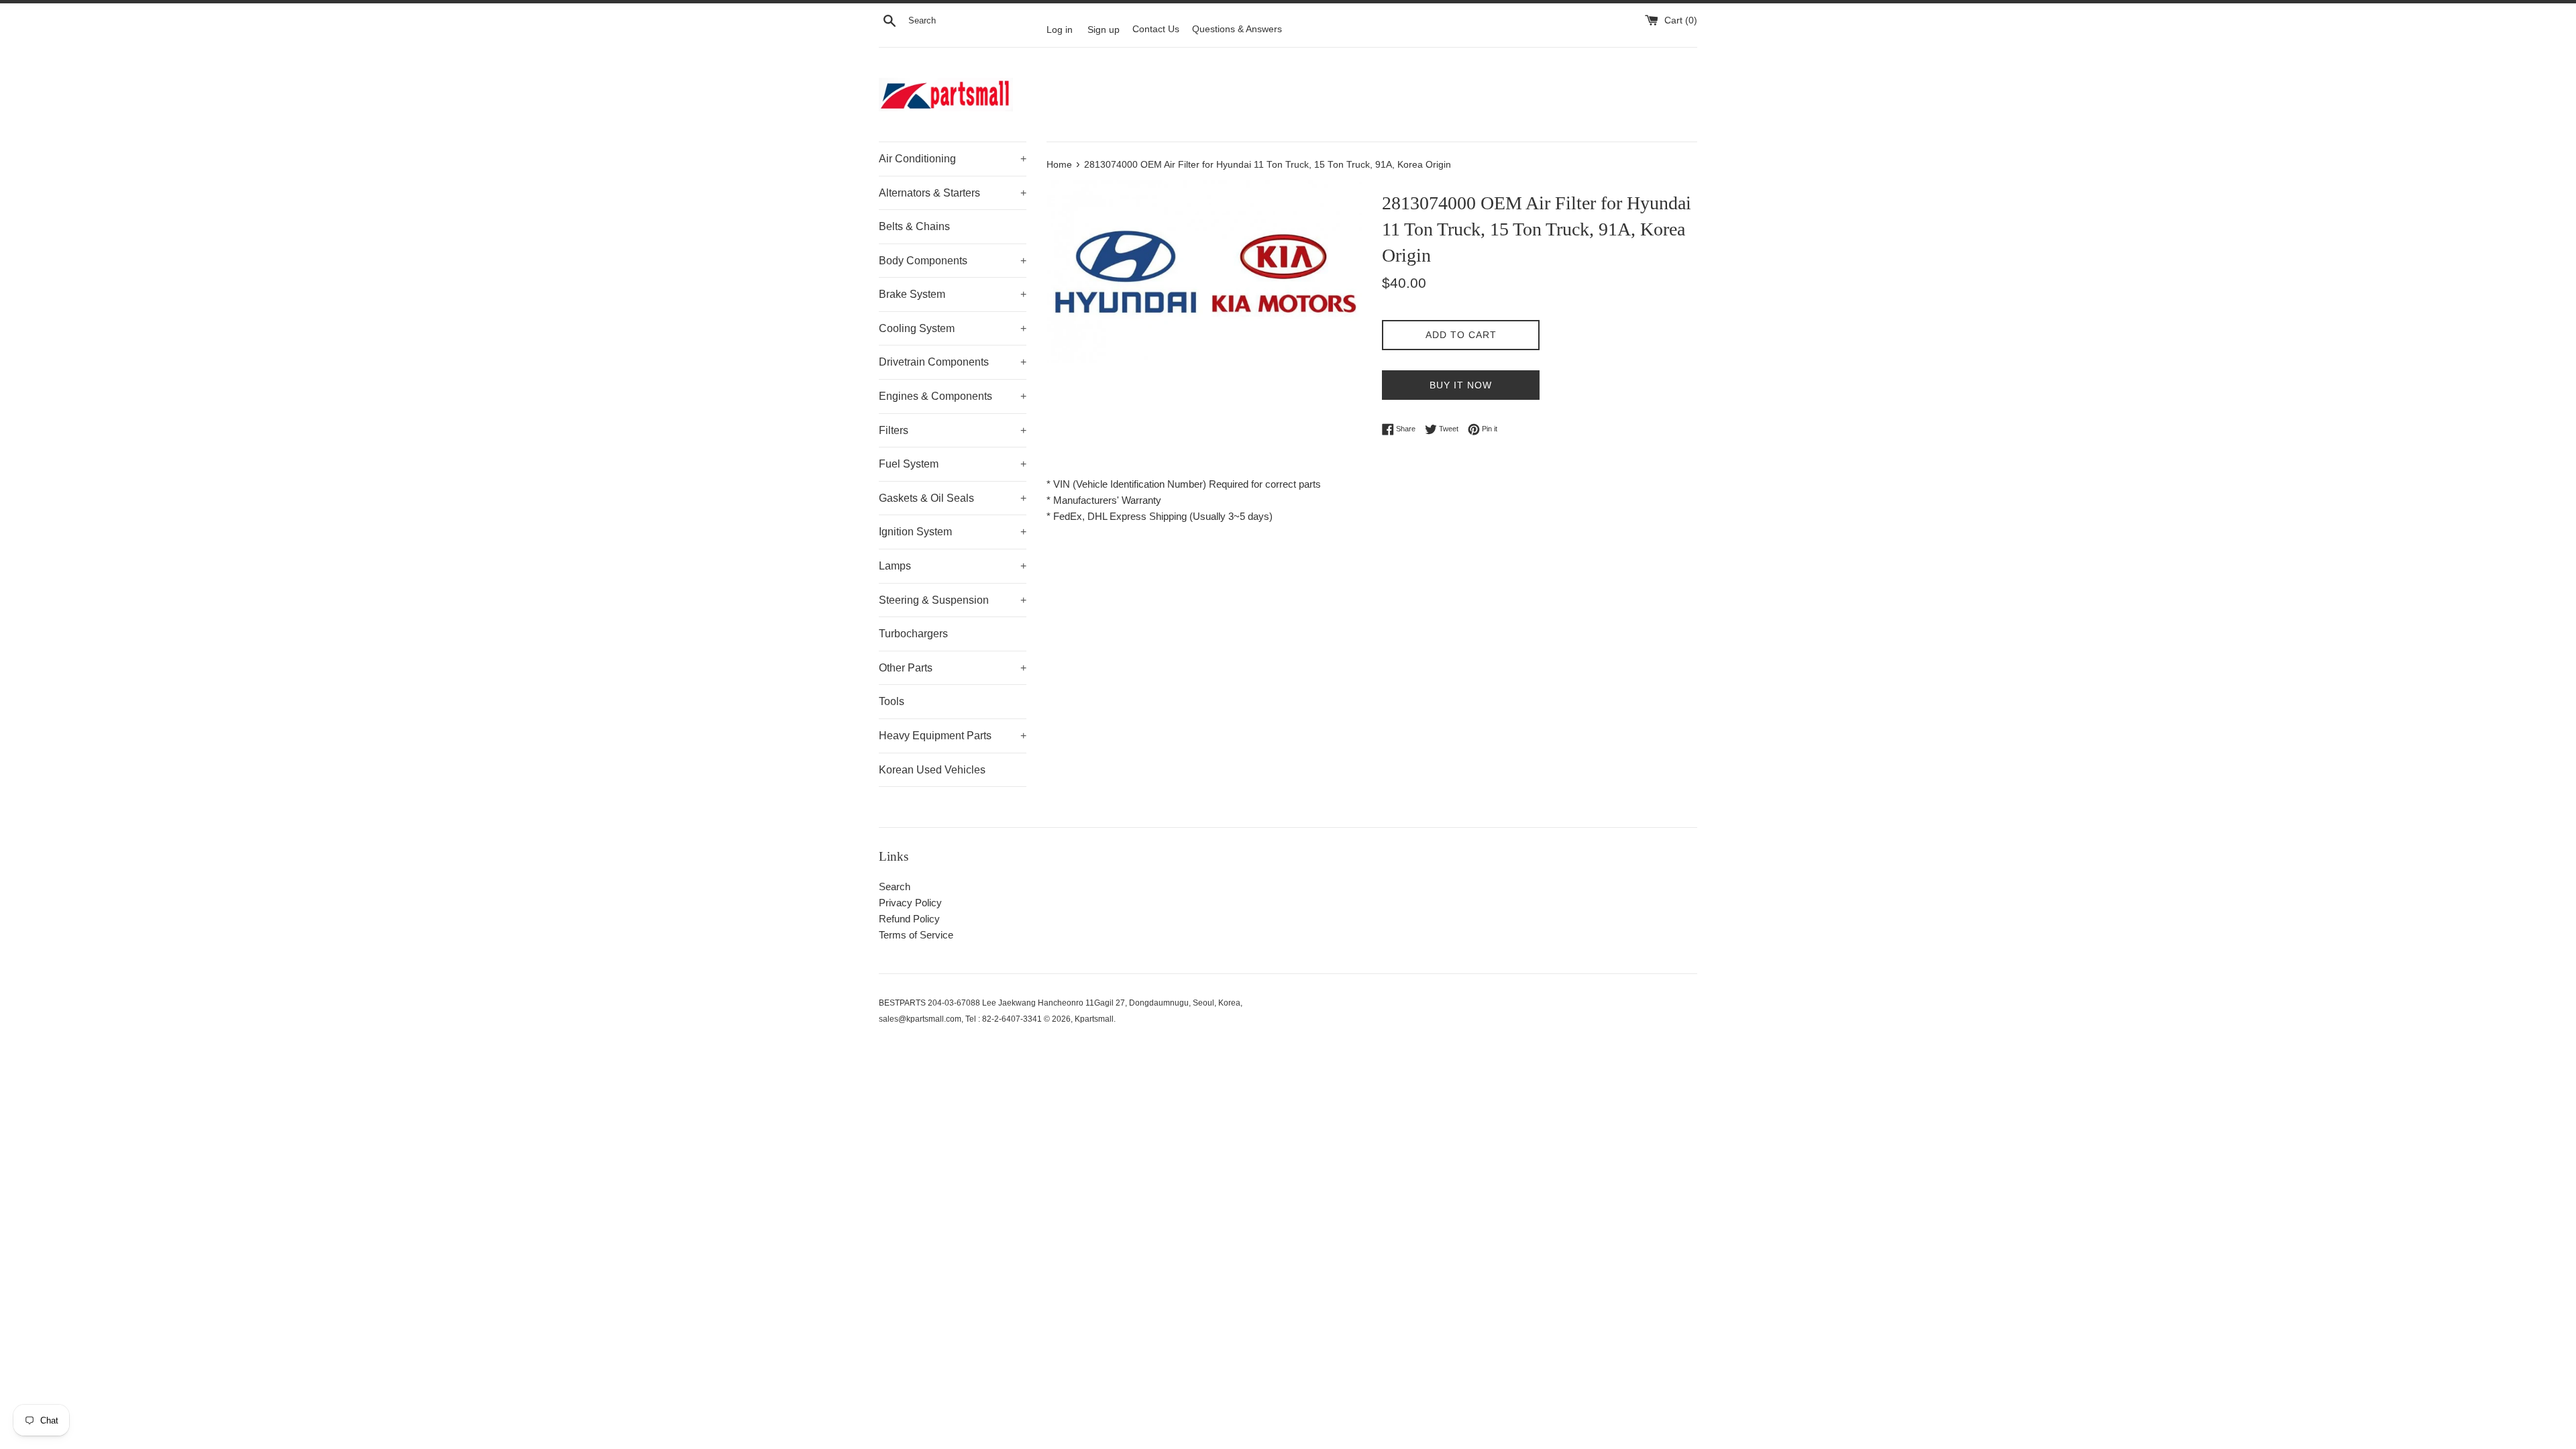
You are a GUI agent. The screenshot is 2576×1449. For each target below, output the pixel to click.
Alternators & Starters (953, 193)
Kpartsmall (1094, 1019)
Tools (892, 701)
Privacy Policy (910, 903)
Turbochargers (913, 634)
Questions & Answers (1237, 29)
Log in (1060, 29)
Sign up (1104, 29)
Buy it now (1461, 385)
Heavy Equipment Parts (953, 736)
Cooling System (953, 328)
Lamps (953, 566)
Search (895, 887)
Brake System (953, 294)
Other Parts (953, 668)
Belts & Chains (914, 226)
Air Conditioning (953, 159)
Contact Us (1156, 29)
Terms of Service (916, 935)
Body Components (953, 261)
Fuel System (953, 464)
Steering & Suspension (953, 600)
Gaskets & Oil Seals (953, 498)
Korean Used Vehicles (932, 770)
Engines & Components (953, 396)
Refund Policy (909, 919)
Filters (953, 430)
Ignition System (953, 532)
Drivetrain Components (953, 362)
